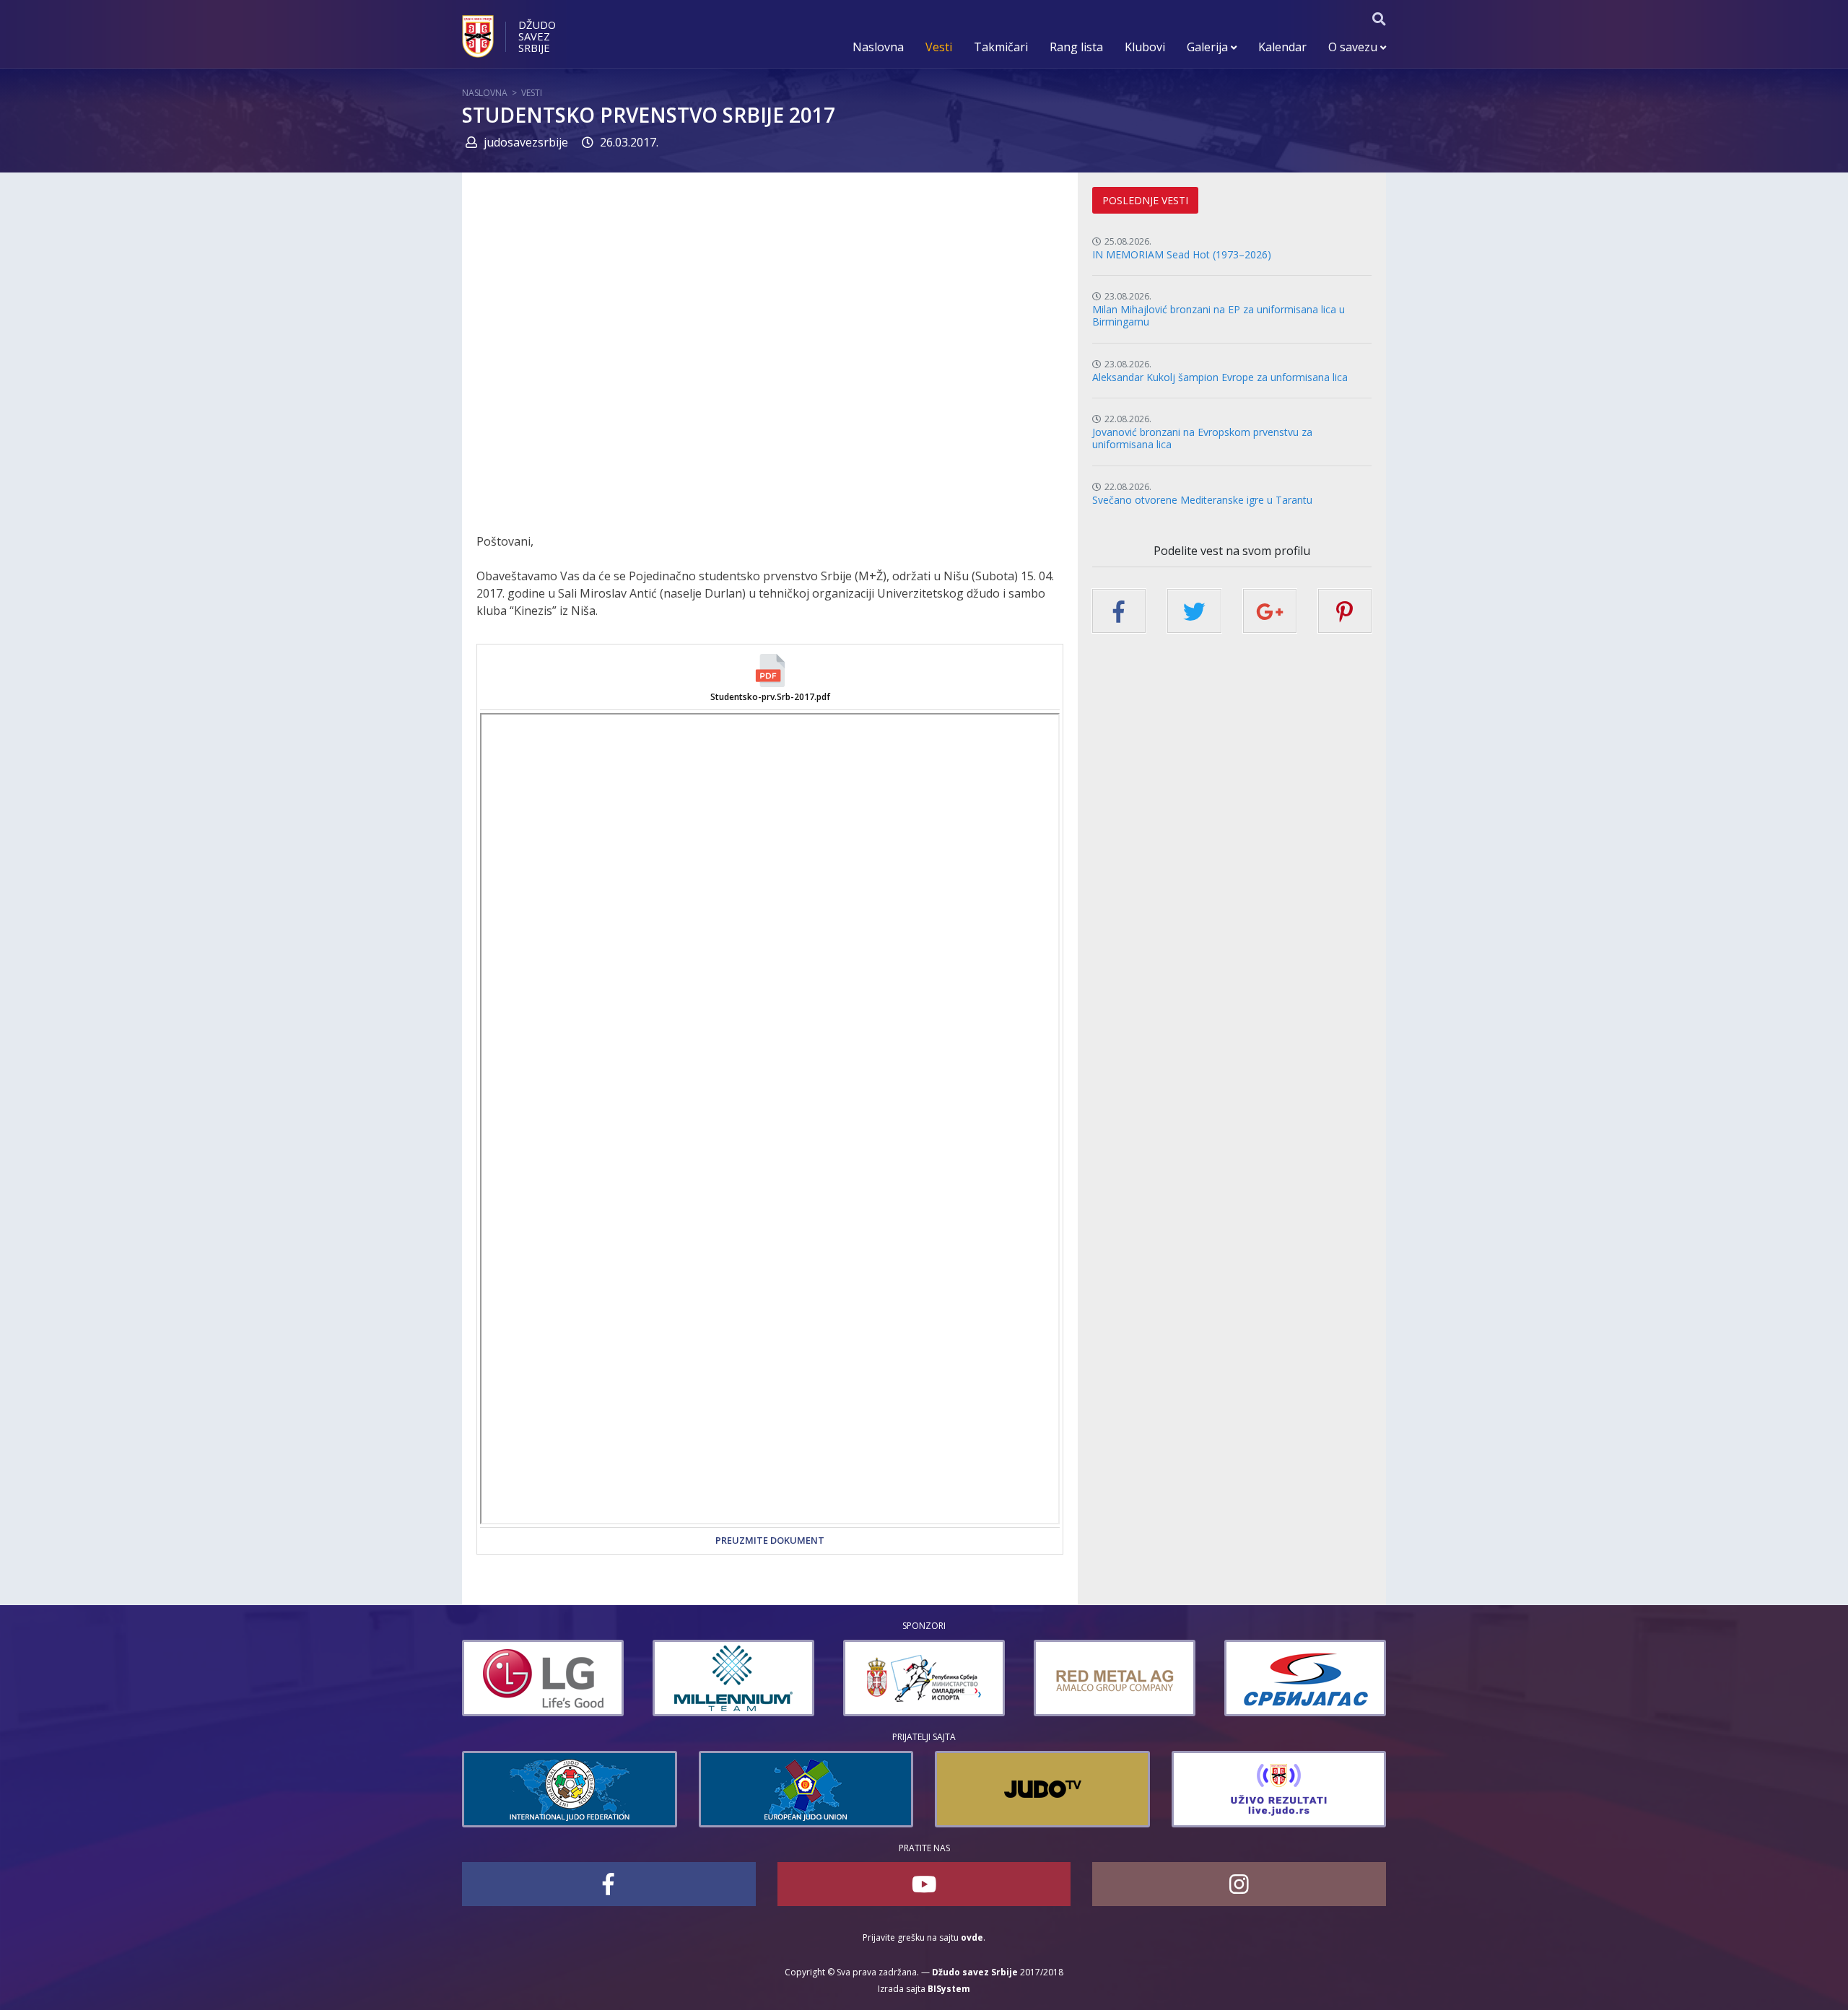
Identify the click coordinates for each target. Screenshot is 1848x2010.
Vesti (939, 47)
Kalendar (1282, 47)
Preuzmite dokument (770, 1540)
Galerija (1209, 47)
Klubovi (1145, 47)
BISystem (949, 1989)
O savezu (1354, 47)
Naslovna (878, 47)
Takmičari (1001, 47)
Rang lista (1076, 47)
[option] (543, 1678)
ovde (972, 1937)
